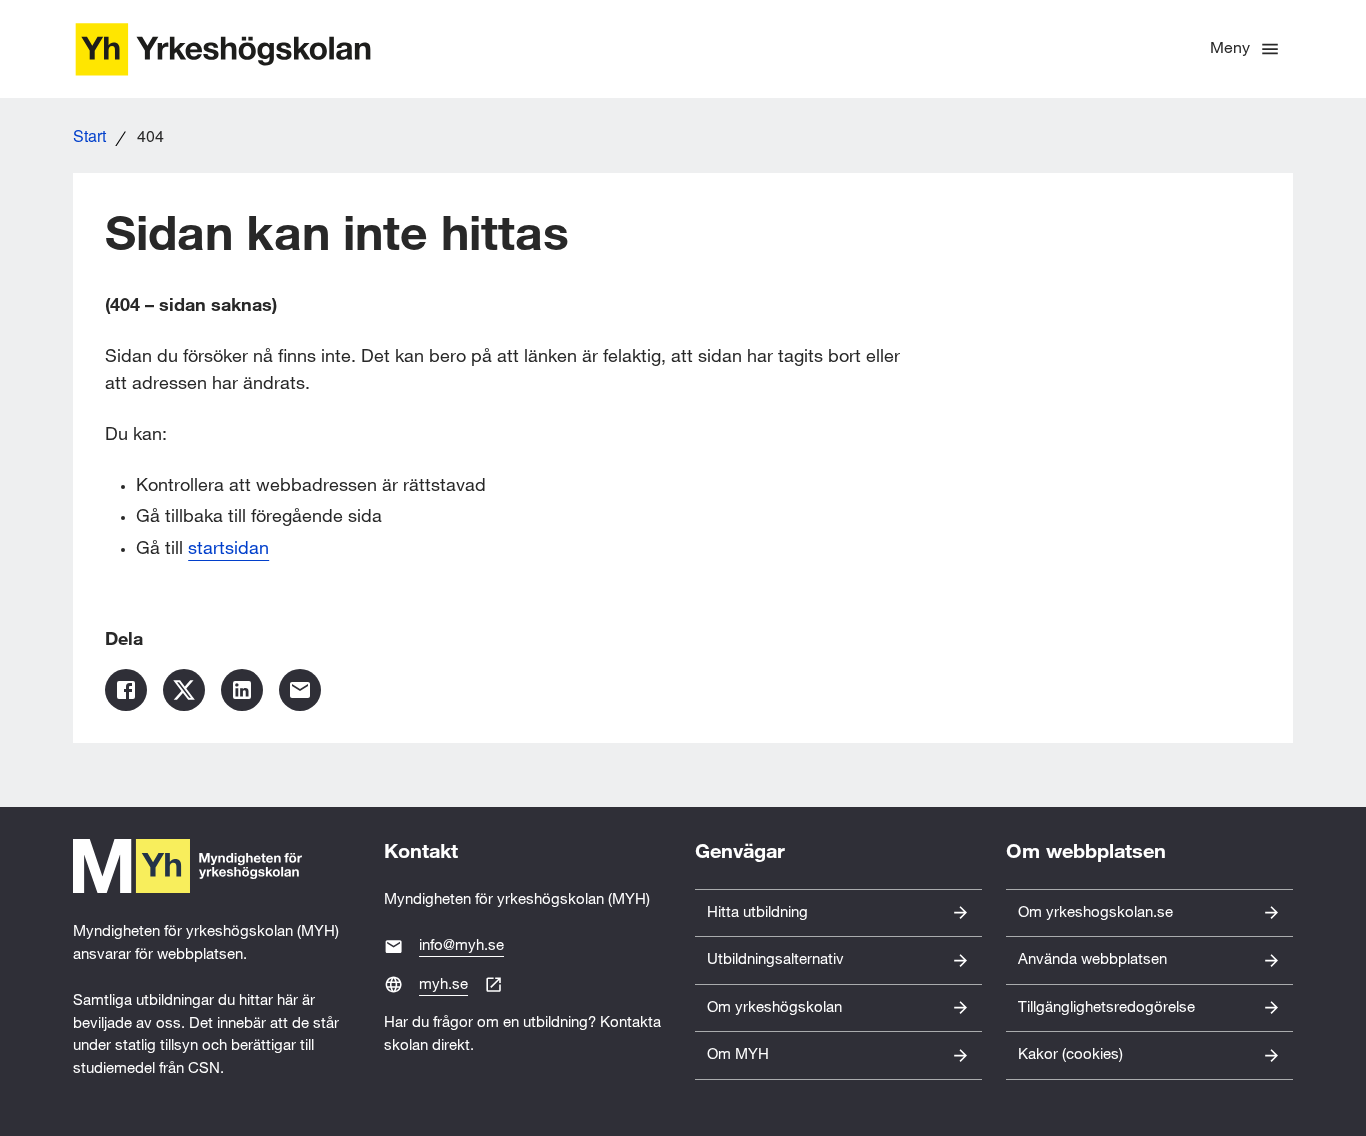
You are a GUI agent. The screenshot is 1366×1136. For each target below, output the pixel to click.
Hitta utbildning (757, 912)
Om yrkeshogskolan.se (1095, 912)
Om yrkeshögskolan (774, 1007)
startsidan (228, 548)
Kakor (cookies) (1070, 1054)
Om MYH (738, 1054)
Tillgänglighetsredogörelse (1106, 1007)
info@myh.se (461, 945)
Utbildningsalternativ (775, 959)
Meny (1230, 48)
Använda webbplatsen (1092, 959)
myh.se (443, 984)
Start (89, 135)
